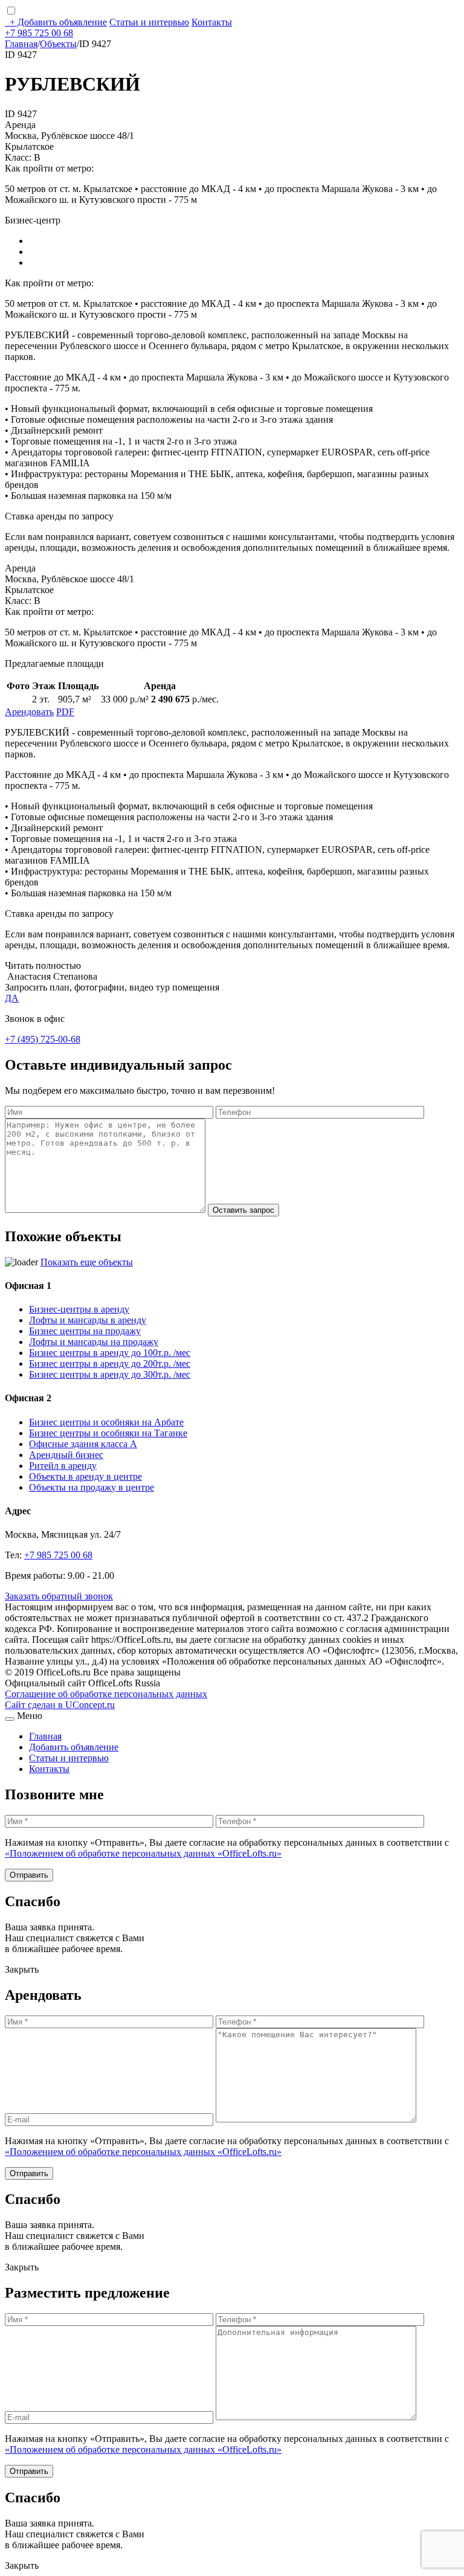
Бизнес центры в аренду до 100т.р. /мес (110, 1353)
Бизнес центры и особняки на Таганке (108, 1433)
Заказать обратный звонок (59, 1596)
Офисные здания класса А (83, 1444)
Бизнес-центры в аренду (79, 1309)
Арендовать (29, 712)
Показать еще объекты (87, 1262)
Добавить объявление (58, 22)
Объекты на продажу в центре (92, 1487)
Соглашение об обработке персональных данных (106, 1694)
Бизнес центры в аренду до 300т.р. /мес (110, 1374)
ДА (12, 998)
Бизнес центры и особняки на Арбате (106, 1422)
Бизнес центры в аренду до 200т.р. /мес (110, 1363)
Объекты (58, 44)
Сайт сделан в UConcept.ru (60, 1705)
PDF (65, 712)
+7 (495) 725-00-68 (43, 1039)
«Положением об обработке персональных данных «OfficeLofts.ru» (143, 1853)
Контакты (212, 22)
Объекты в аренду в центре (85, 1476)
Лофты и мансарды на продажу (94, 1342)
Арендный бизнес (66, 1455)
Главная (21, 44)
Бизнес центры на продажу (85, 1331)
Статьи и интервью (149, 22)
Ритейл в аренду (63, 1466)
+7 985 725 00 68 (39, 33)
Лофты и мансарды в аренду (88, 1320)
